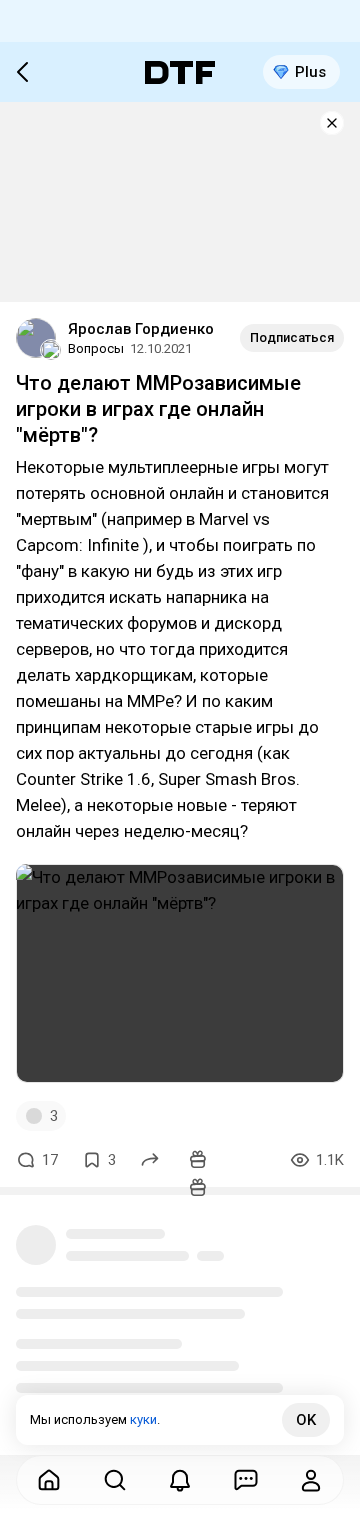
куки (143, 1419)
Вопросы (96, 348)
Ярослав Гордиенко (141, 329)
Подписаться (292, 337)
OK (306, 1420)
